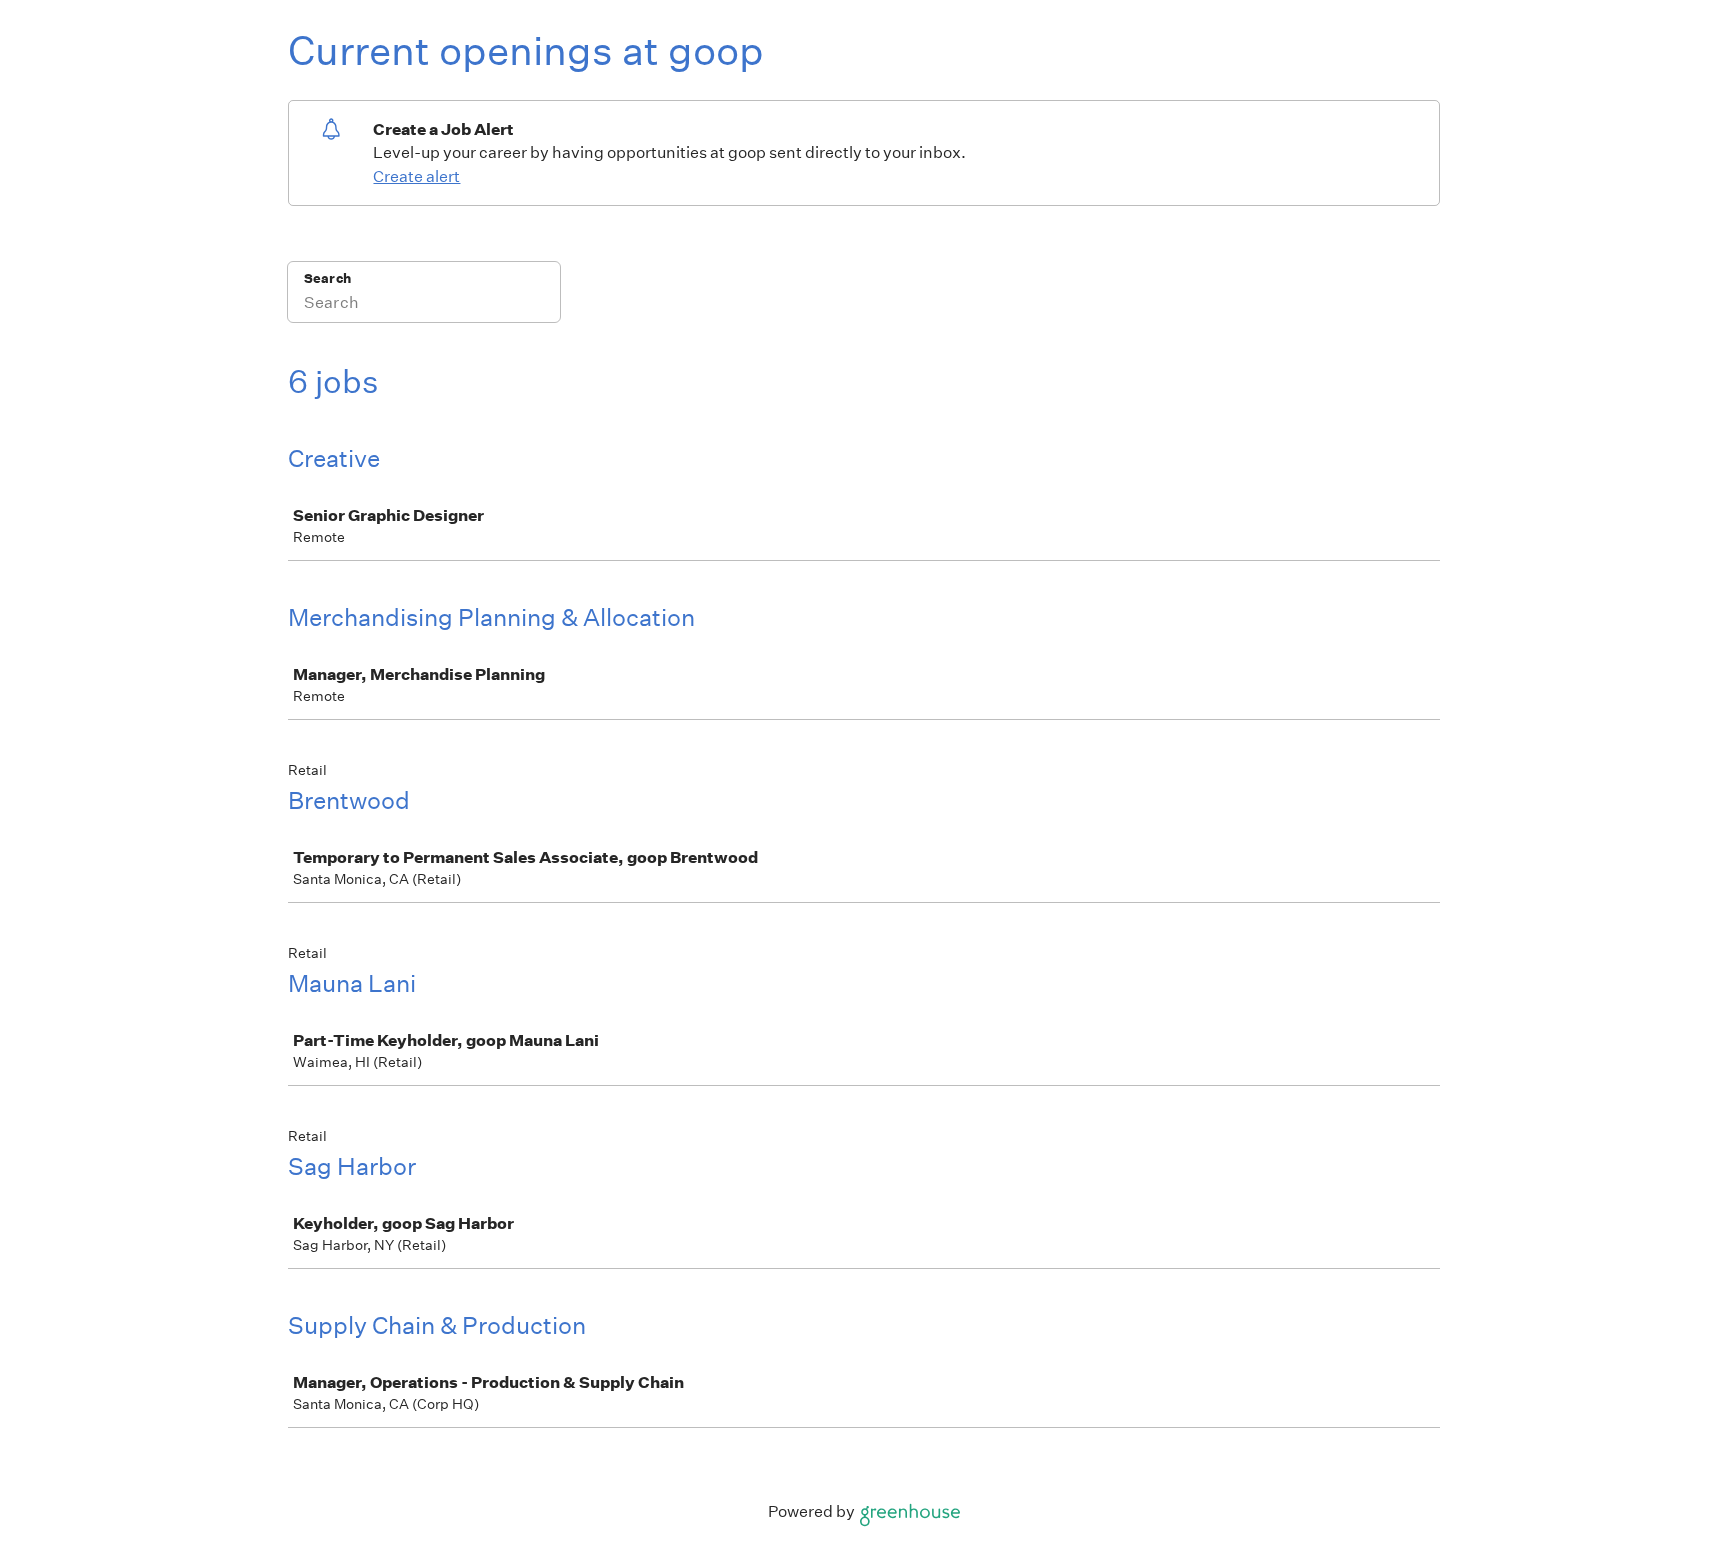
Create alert (416, 176)
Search (327, 278)
